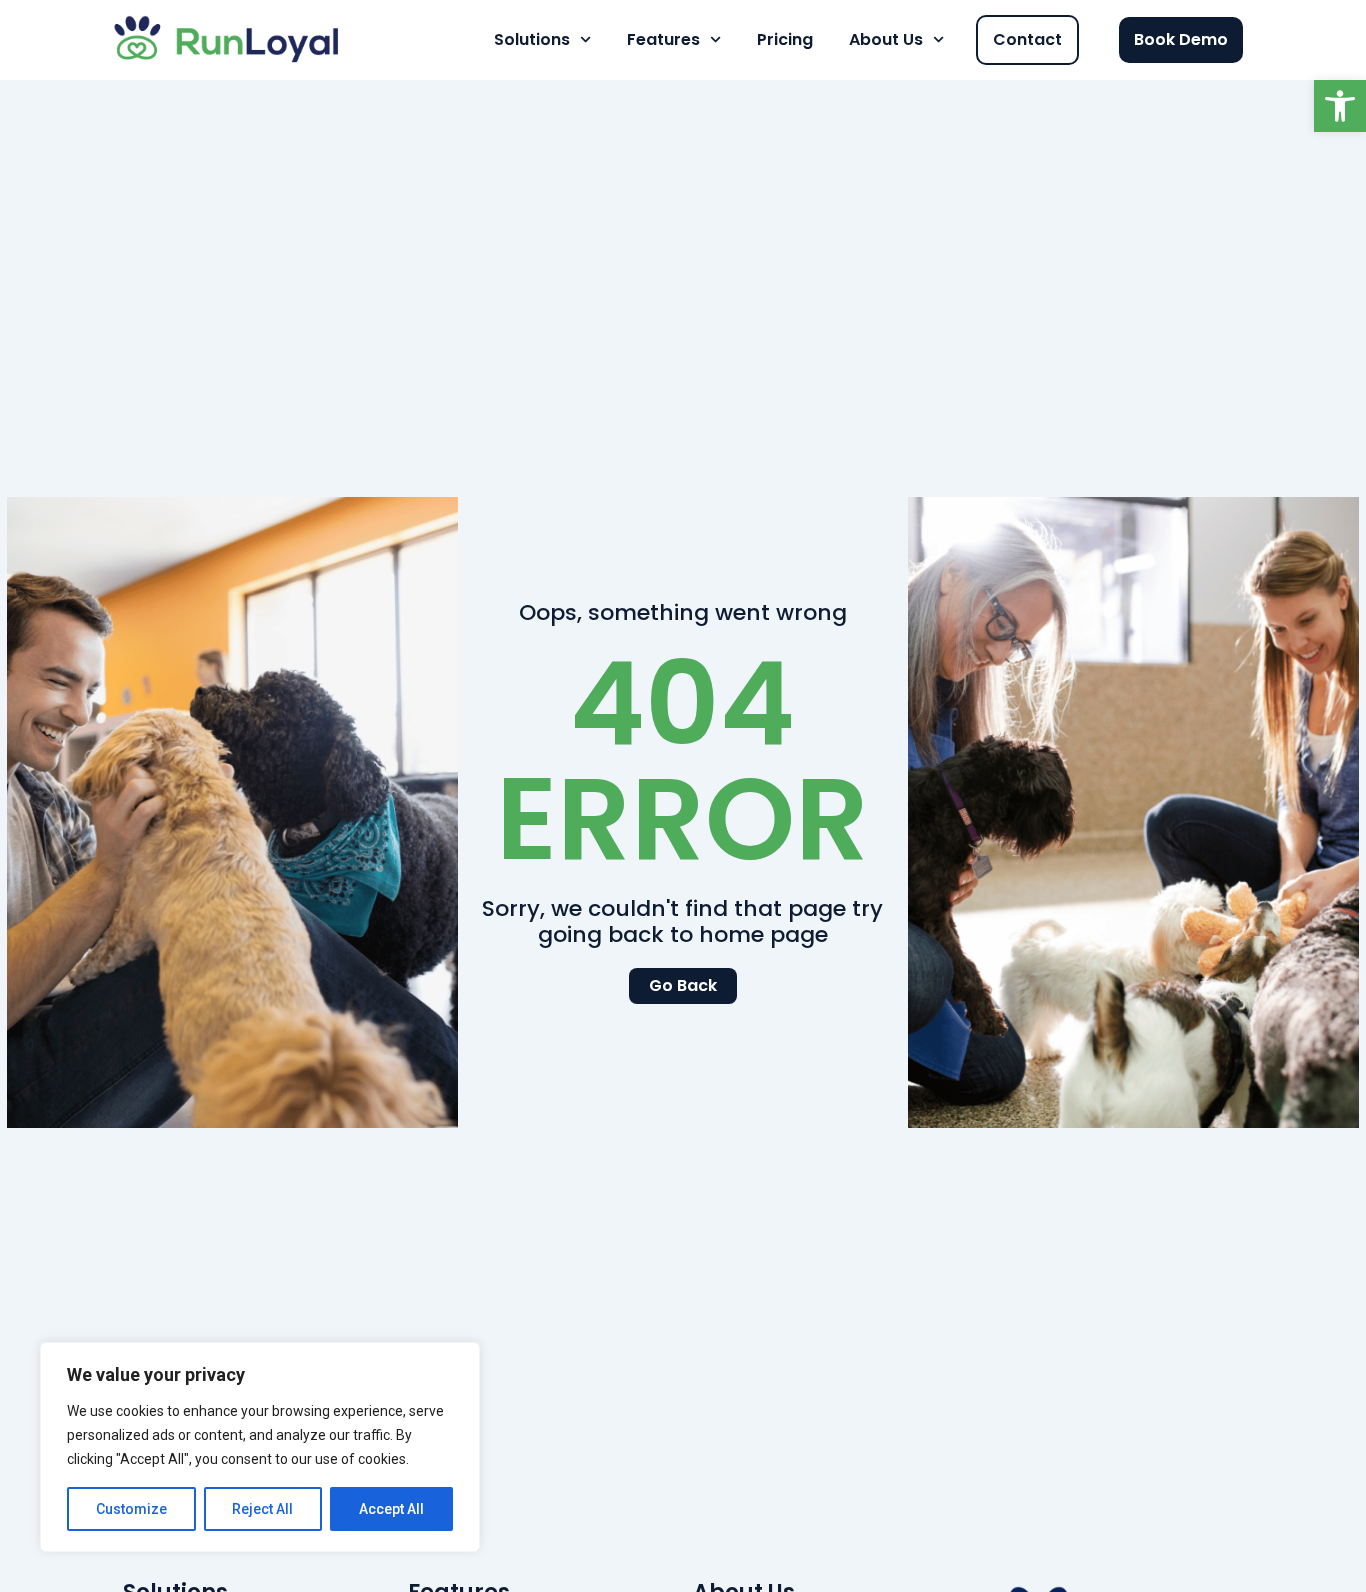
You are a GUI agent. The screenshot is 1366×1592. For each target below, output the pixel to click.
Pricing (785, 39)
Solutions (532, 39)
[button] (1340, 106)
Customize (131, 1509)
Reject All (262, 1509)
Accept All (391, 1509)
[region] (260, 1447)
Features (663, 39)
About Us (886, 39)
